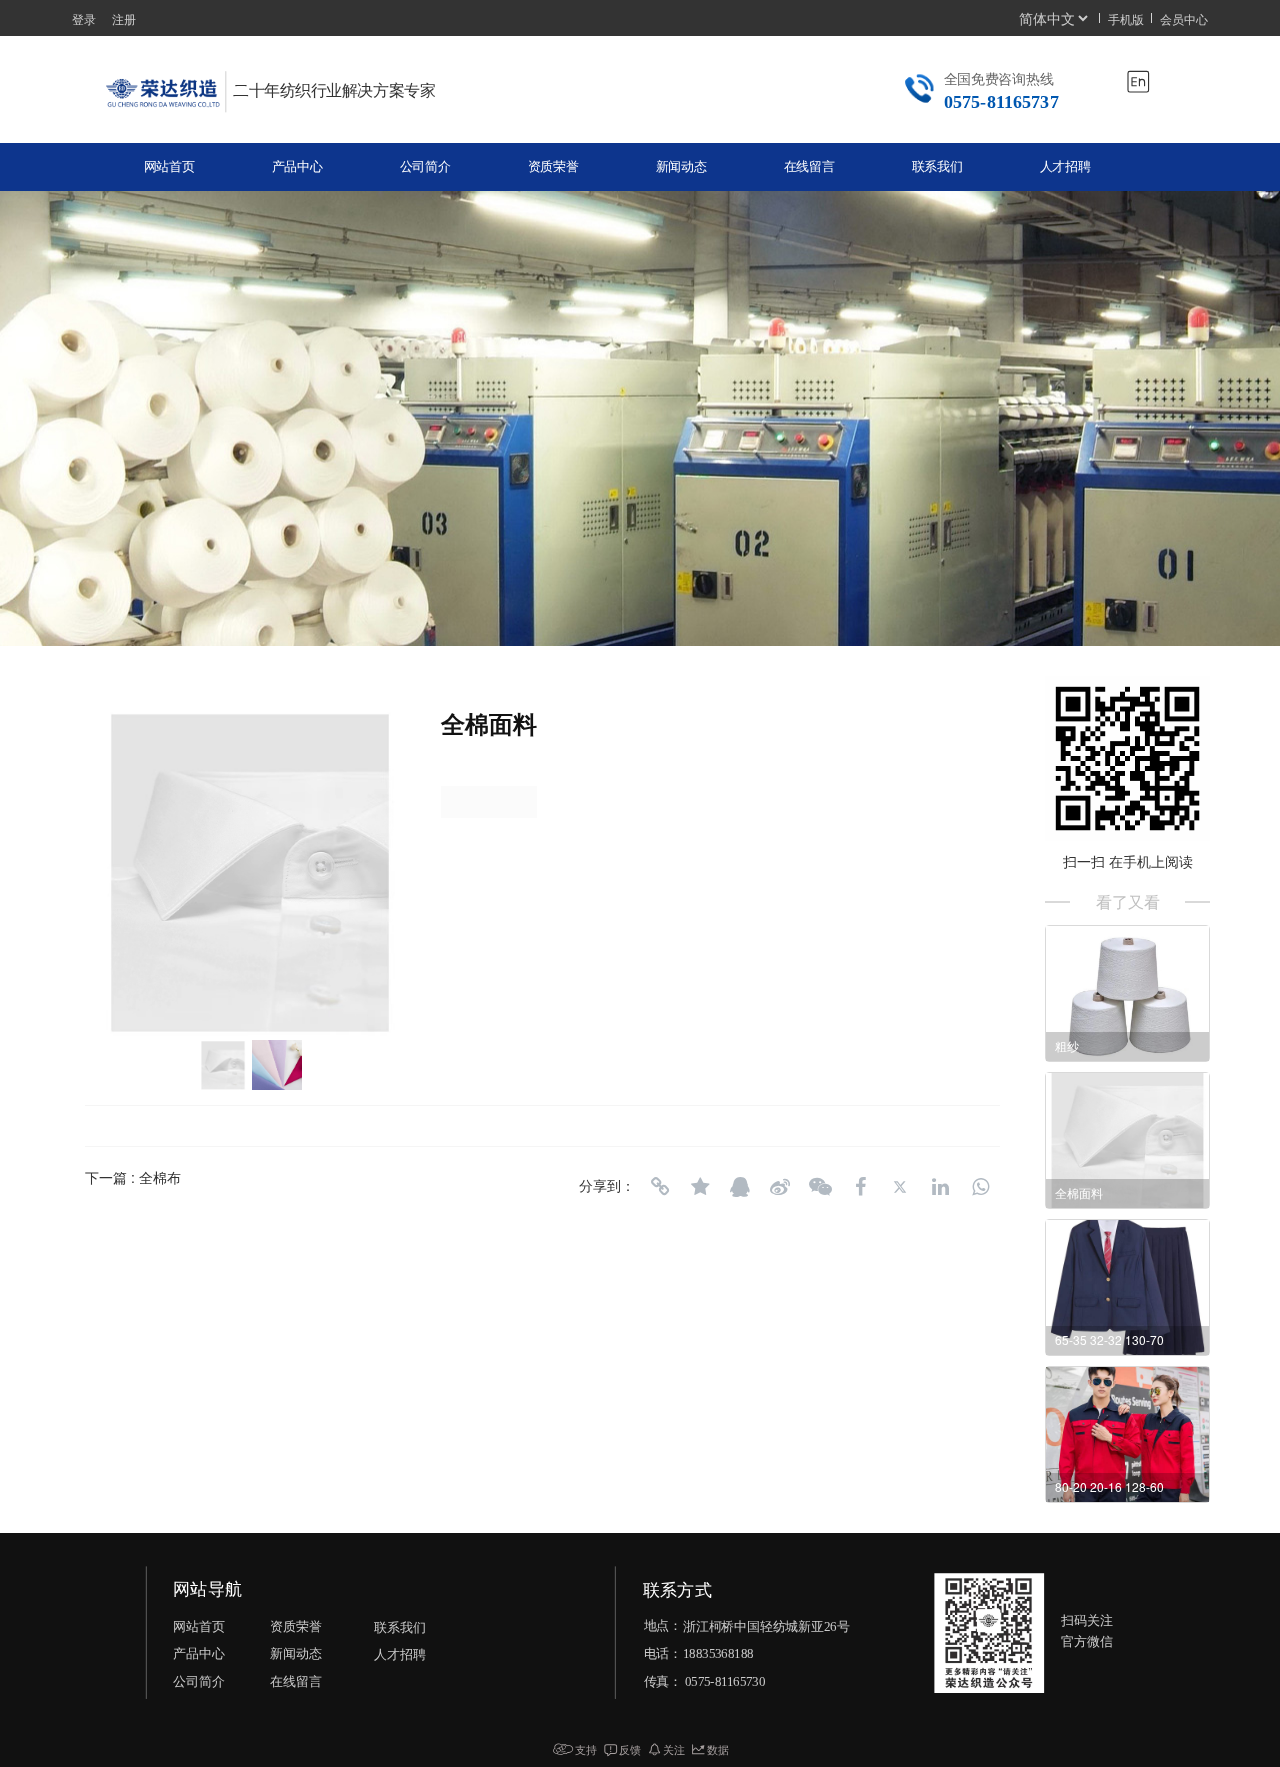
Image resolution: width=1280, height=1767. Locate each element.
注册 (124, 18)
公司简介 (425, 167)
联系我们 (937, 167)
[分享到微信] (820, 1187)
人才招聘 (1065, 167)
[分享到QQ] (740, 1187)
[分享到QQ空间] (700, 1187)
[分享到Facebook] (860, 1187)
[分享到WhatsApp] (980, 1187)
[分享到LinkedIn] (940, 1187)
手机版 (1126, 18)
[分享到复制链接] (660, 1187)
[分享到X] (900, 1187)
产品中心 (297, 167)
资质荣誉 (553, 167)
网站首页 (169, 167)
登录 (84, 18)
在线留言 (809, 167)
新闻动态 (681, 167)
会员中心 (1184, 18)
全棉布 (160, 1177)
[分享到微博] (780, 1187)
